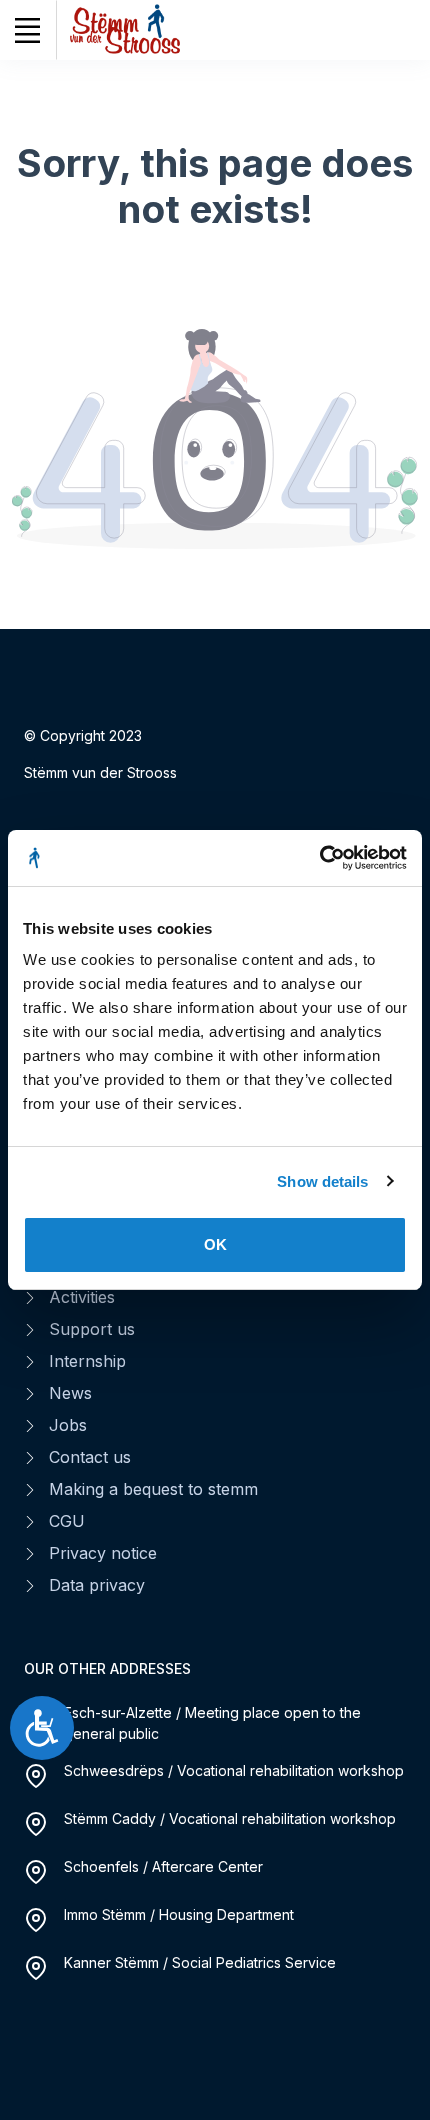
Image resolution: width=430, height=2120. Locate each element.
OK (215, 1244)
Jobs (68, 1425)
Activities (82, 1297)
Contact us (90, 1457)
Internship (87, 1361)
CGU (67, 1521)
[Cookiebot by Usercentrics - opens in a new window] (319, 858)
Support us (92, 1329)
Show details (322, 1181)
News (70, 1393)
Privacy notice (103, 1553)
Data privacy (97, 1585)
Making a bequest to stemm (153, 1489)
